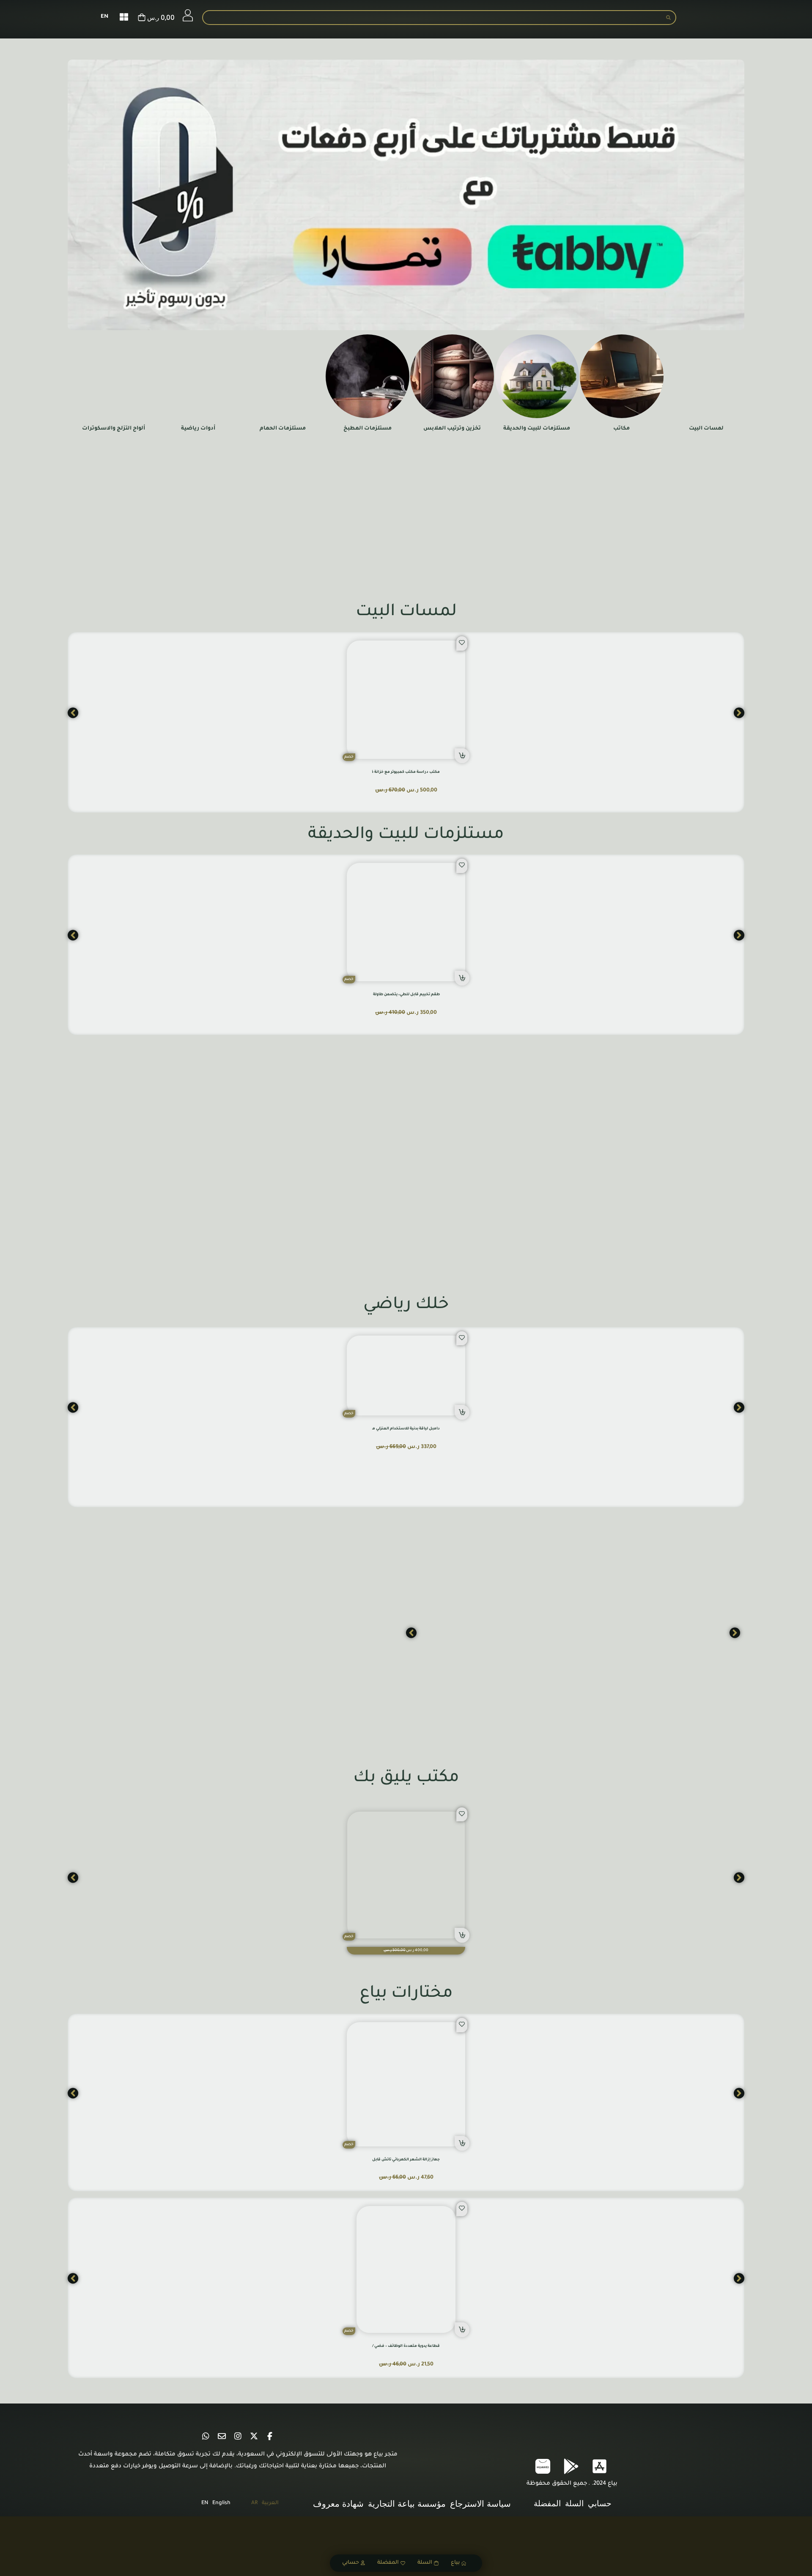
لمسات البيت (706, 429)
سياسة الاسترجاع (480, 2504)
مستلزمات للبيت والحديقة (537, 429)
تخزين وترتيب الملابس (452, 429)
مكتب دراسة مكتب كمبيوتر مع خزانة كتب (403, 772)
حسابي (351, 2563)
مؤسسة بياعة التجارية (407, 2504)
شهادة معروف (338, 2504)
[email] (222, 2436)
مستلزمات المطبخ (368, 429)
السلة (425, 2563)
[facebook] (270, 2436)
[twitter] (254, 2436)
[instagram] (238, 2436)
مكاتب (621, 429)
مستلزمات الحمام (283, 429)
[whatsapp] (206, 2436)
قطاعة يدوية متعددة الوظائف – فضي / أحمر (401, 2346)
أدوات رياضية (198, 429)
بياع (455, 2563)
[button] (462, 756)
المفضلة (388, 2563)
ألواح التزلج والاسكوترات (114, 429)
